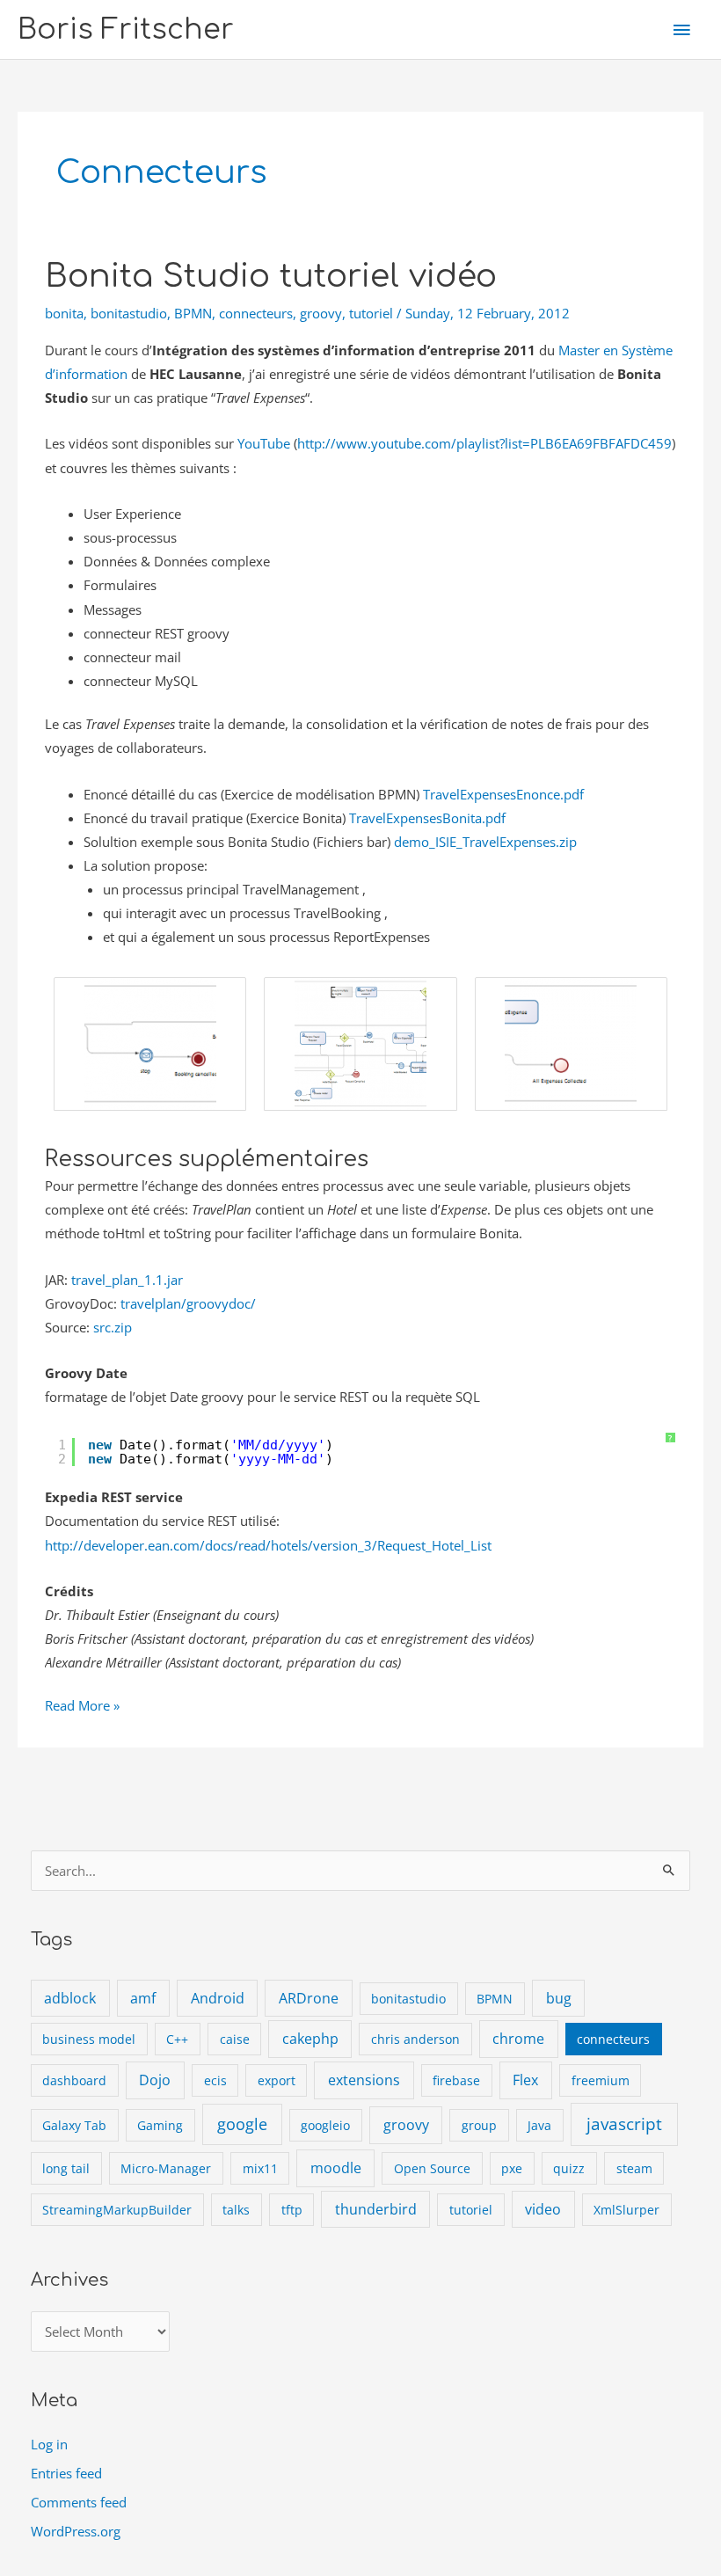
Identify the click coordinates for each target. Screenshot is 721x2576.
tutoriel (371, 313)
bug (559, 1998)
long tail (66, 2168)
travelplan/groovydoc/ (188, 1303)
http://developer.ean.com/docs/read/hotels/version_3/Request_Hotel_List (268, 1545)
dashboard (74, 2080)
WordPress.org (76, 2531)
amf (143, 1998)
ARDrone (309, 1998)
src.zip (113, 1327)
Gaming (160, 2125)
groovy (321, 313)
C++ (177, 2039)
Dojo (155, 2080)
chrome (518, 2039)
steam (634, 2168)
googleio (325, 2125)
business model (89, 2039)
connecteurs (256, 313)
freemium (601, 2080)
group (479, 2125)
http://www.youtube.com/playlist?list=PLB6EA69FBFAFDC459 (484, 443)
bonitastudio (129, 313)
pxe (512, 2168)
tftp (292, 2210)
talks (236, 2210)
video (543, 2209)
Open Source (432, 2168)
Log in (49, 2444)
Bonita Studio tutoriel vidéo (271, 277)
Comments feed (79, 2502)
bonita (64, 313)
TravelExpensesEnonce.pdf (503, 794)
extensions (364, 2080)
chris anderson (415, 2039)
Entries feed (66, 2473)
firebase (456, 2080)
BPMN (193, 313)
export (277, 2080)
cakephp (310, 2039)
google (242, 2124)
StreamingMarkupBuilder (117, 2210)
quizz (569, 2168)
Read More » (82, 1707)
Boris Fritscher (126, 29)
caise (235, 2039)
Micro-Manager (166, 2168)
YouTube (264, 443)
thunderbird (376, 2209)
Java (539, 2125)
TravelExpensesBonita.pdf (427, 818)
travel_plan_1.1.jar (127, 1280)
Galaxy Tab (74, 2125)
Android (218, 1998)
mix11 (260, 2168)
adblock (70, 1998)
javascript (624, 2124)
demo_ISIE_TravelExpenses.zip (485, 842)
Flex (525, 2080)
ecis (215, 2080)
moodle (336, 2168)
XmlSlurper (626, 2210)
